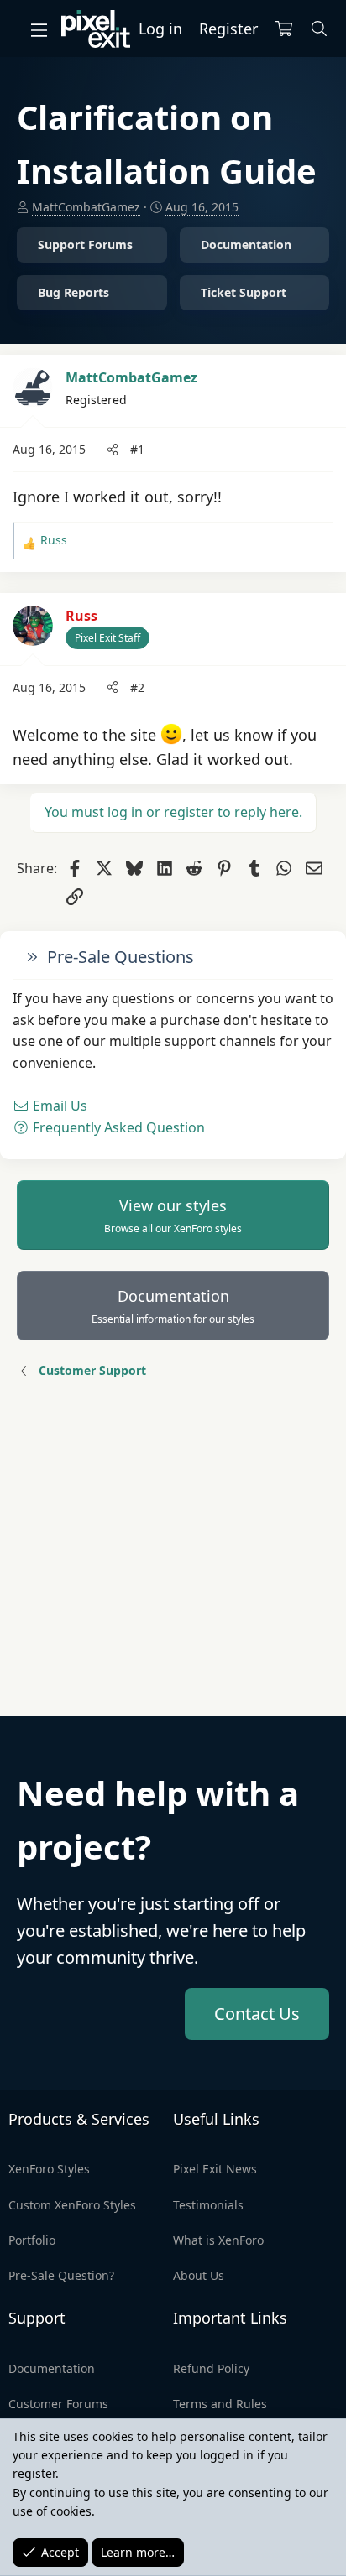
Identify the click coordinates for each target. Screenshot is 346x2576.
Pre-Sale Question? (61, 2275)
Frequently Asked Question (117, 1127)
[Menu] (39, 29)
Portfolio (32, 2240)
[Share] (113, 450)
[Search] (320, 29)
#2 (137, 687)
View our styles (173, 1215)
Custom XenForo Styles (72, 2205)
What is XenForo (218, 2240)
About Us (199, 2275)
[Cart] (284, 29)
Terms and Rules (220, 2404)
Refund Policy (211, 2368)
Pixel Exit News (215, 2169)
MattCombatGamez (86, 207)
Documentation (173, 1306)
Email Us (58, 1106)
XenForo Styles (49, 2169)
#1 (137, 449)
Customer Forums (58, 2404)
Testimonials (208, 2205)
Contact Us (257, 2014)
